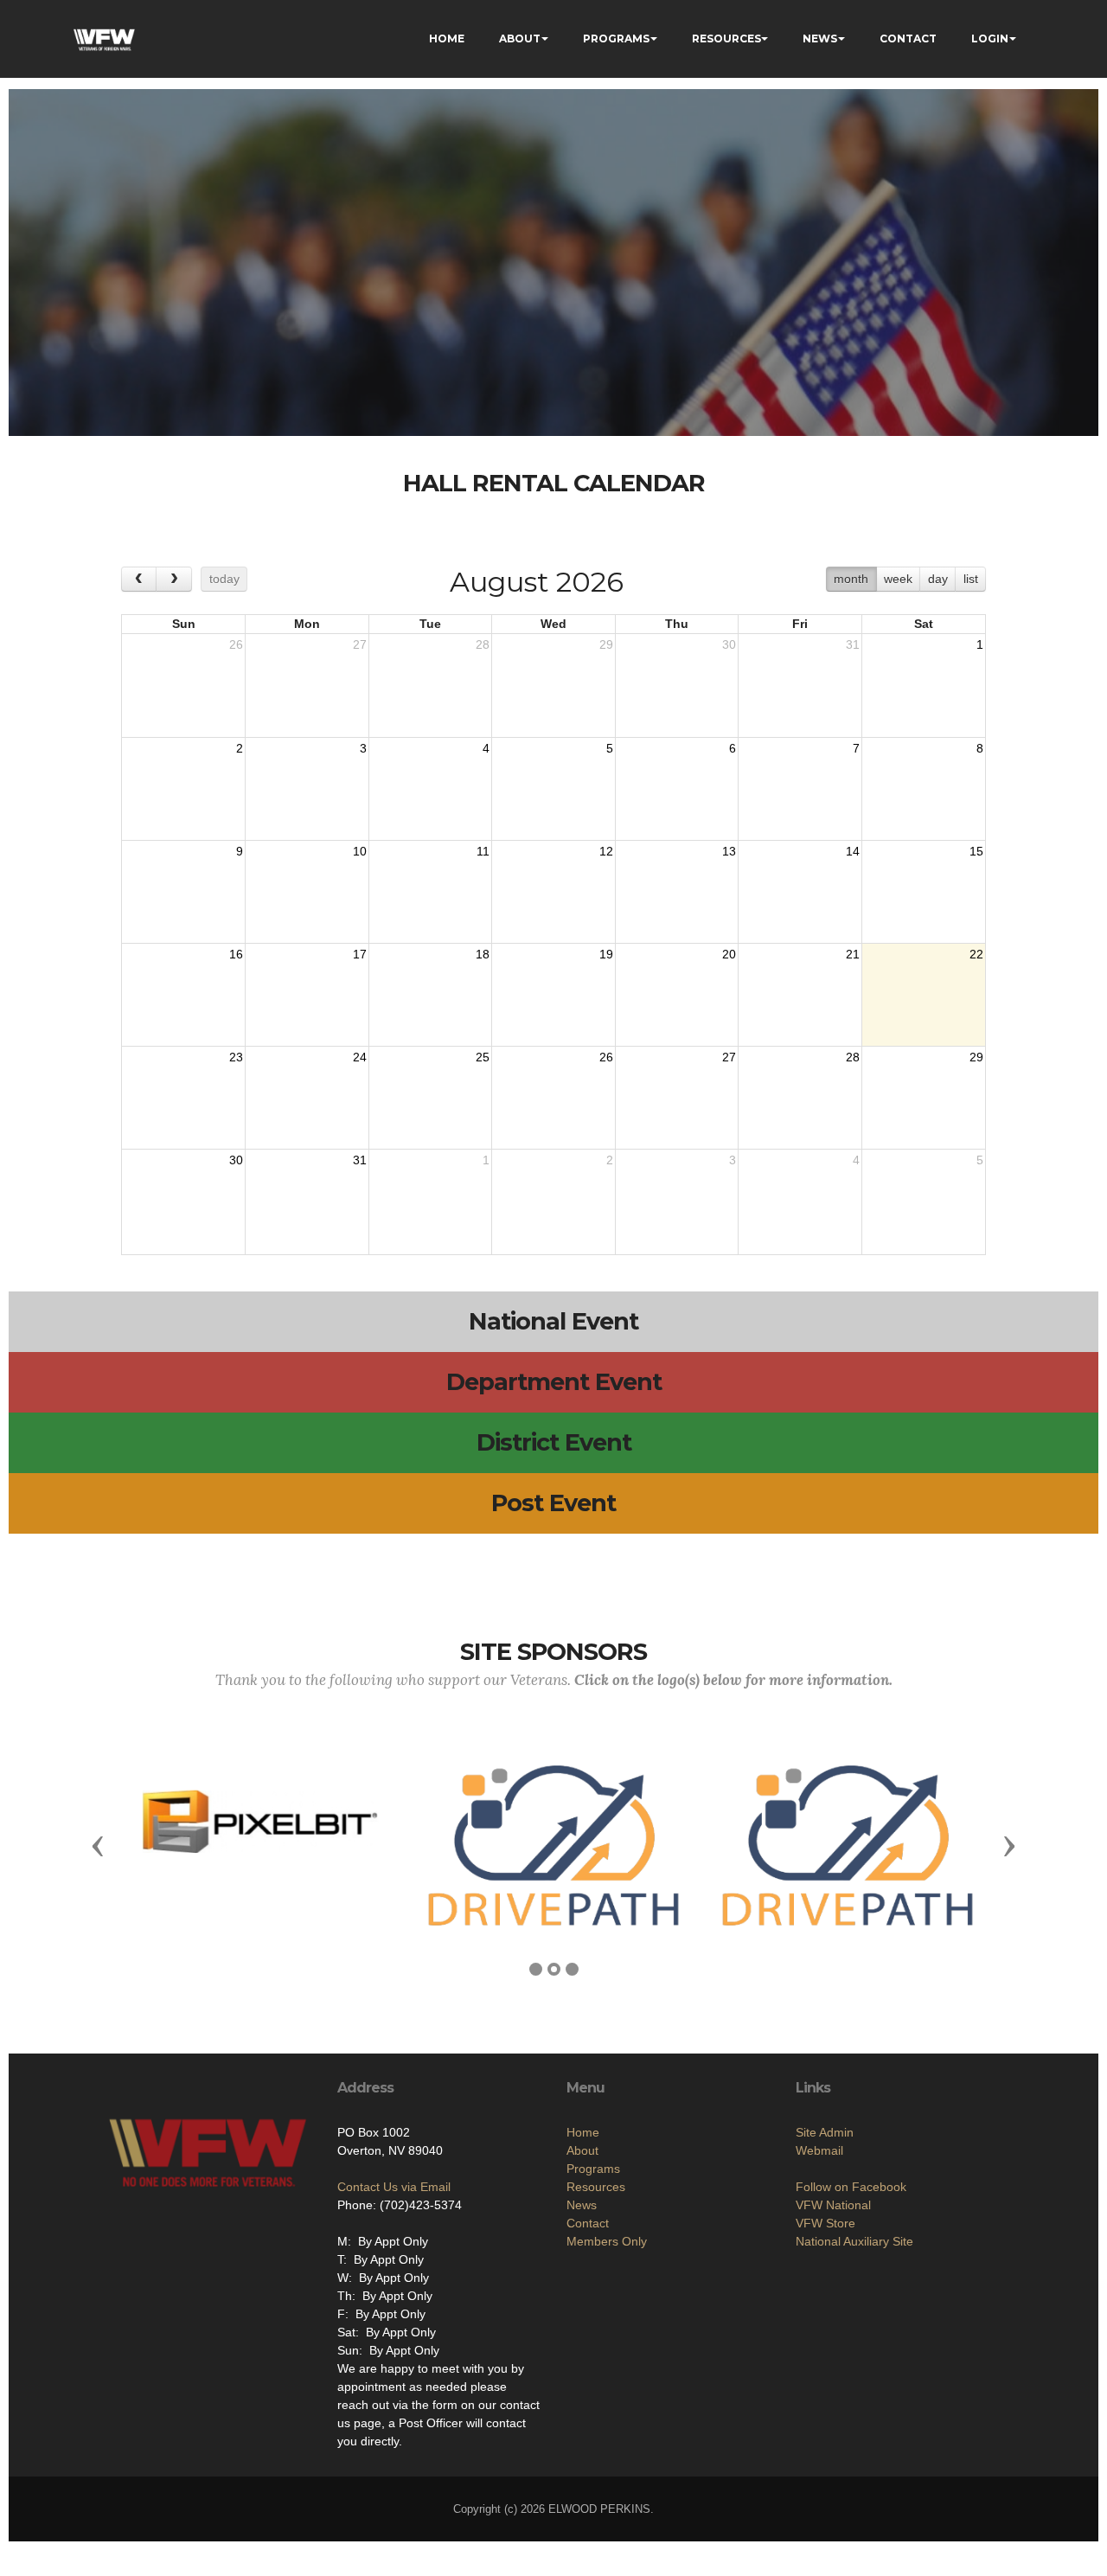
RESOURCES (726, 38)
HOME (447, 38)
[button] (98, 1845)
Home (583, 2132)
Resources (596, 2187)
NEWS (820, 38)
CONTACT (908, 38)
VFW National (833, 2205)
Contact (588, 2223)
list (971, 579)
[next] (173, 579)
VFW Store (825, 2223)
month (851, 579)
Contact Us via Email (394, 2187)
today (224, 579)
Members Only (607, 2241)
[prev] (139, 579)
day (938, 579)
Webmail (819, 2150)
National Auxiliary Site (854, 2241)
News (582, 2205)
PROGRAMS (616, 38)
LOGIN (990, 38)
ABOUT (520, 38)
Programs (593, 2169)
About (582, 2150)
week (898, 579)
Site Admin (825, 2132)
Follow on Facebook (851, 2187)
